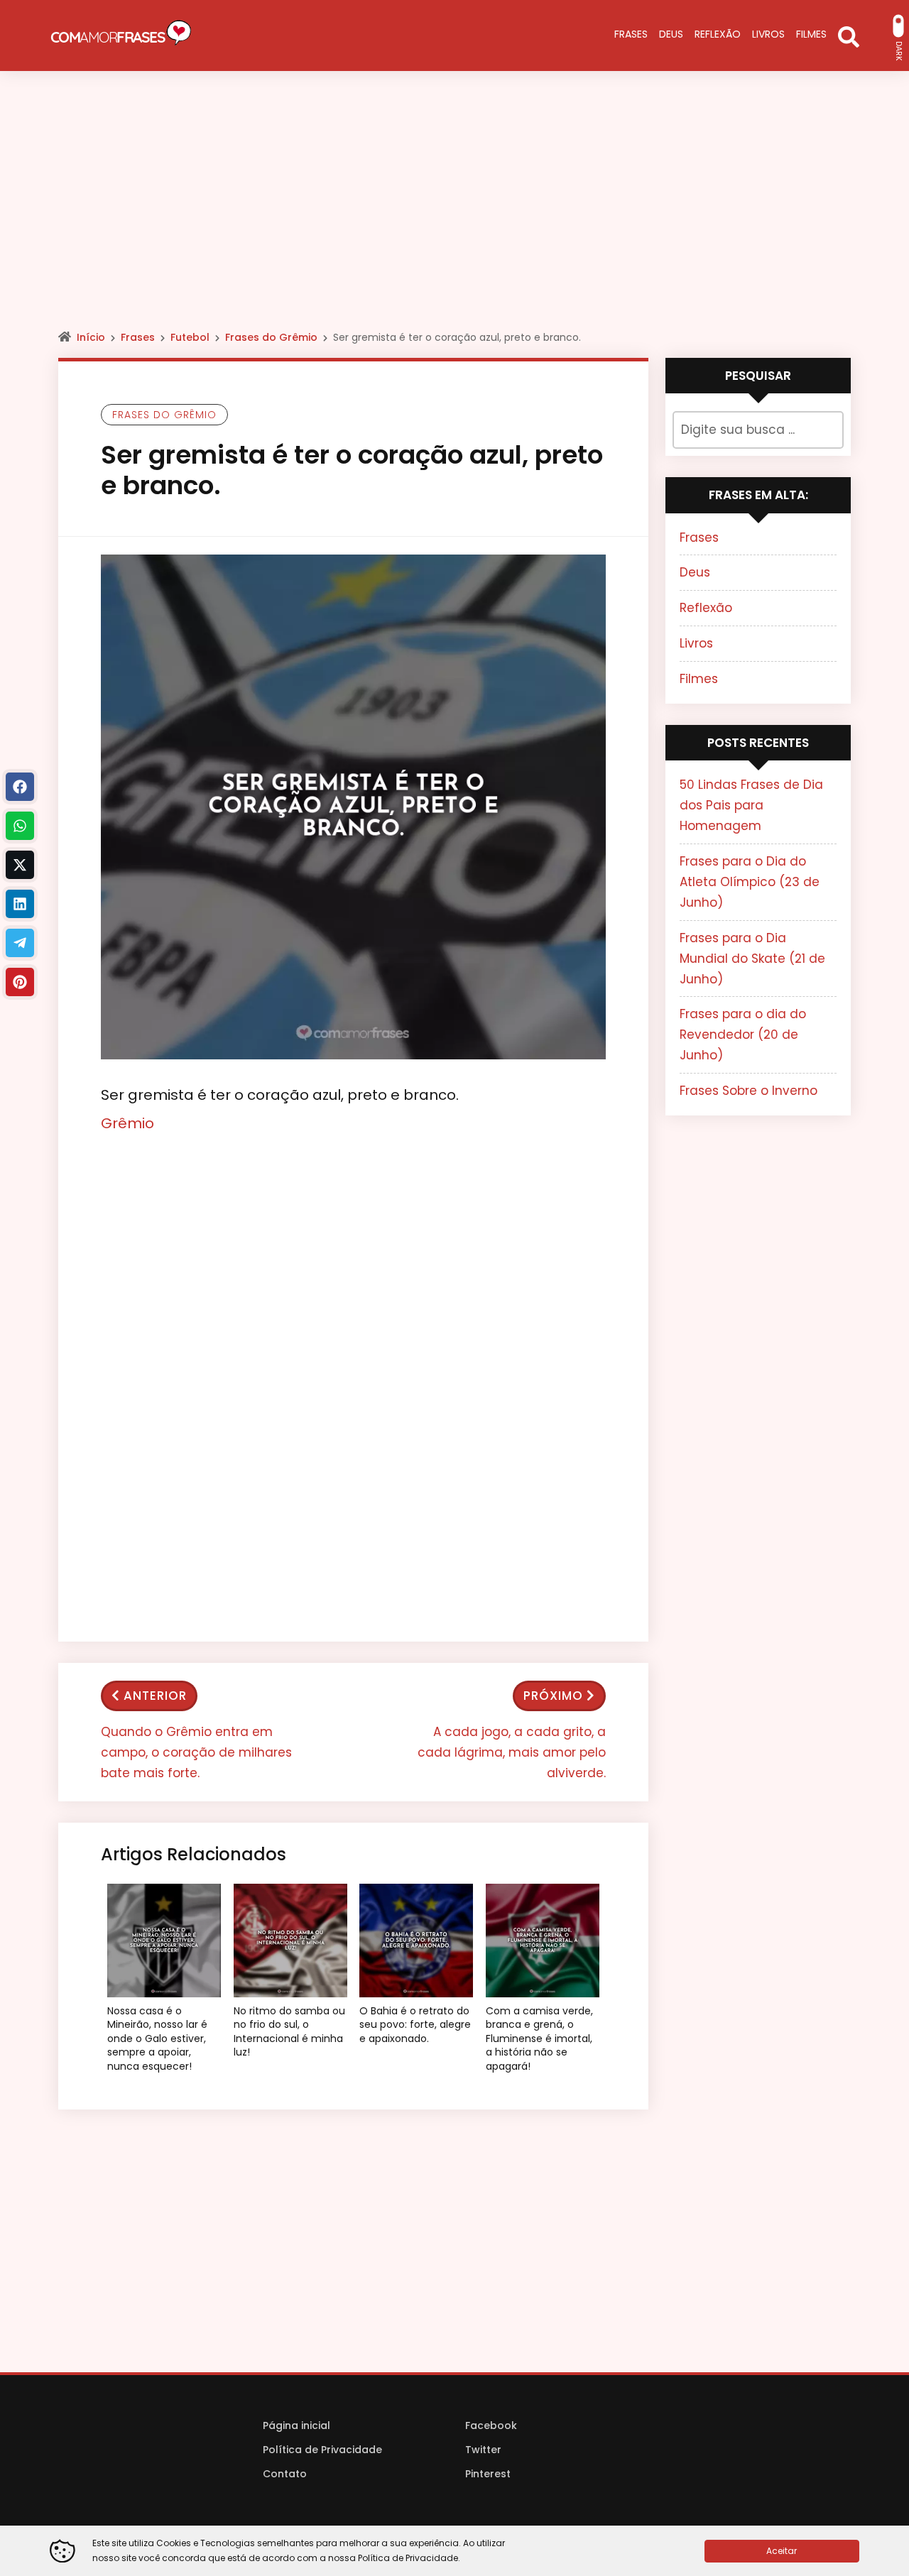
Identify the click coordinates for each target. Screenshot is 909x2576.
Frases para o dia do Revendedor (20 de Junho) (743, 1035)
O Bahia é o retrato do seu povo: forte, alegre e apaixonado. (415, 2025)
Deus (695, 572)
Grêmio (127, 1123)
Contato (285, 2474)
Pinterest (488, 2474)
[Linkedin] (20, 904)
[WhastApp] (20, 826)
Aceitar (782, 2551)
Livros (696, 643)
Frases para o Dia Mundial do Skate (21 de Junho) (752, 959)
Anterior (155, 1696)
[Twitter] (20, 865)
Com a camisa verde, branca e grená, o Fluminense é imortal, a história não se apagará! (539, 2039)
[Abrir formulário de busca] (849, 36)
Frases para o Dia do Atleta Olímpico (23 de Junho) (750, 882)
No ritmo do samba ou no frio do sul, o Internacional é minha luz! (289, 2032)
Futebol (190, 337)
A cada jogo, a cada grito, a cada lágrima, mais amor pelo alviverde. (512, 1752)
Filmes (699, 679)
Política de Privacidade (322, 2450)
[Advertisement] (454, 213)
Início (91, 337)
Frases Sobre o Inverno (749, 1091)
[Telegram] (20, 943)
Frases (138, 337)
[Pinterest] (20, 982)
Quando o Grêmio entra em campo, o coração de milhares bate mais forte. (196, 1752)
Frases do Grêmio (271, 337)
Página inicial (296, 2425)
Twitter (483, 2450)
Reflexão (706, 608)
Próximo (553, 1696)
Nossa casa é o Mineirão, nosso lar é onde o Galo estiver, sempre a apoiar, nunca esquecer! (157, 2039)
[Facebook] (20, 787)
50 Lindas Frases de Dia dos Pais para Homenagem (751, 805)
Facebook (491, 2425)
